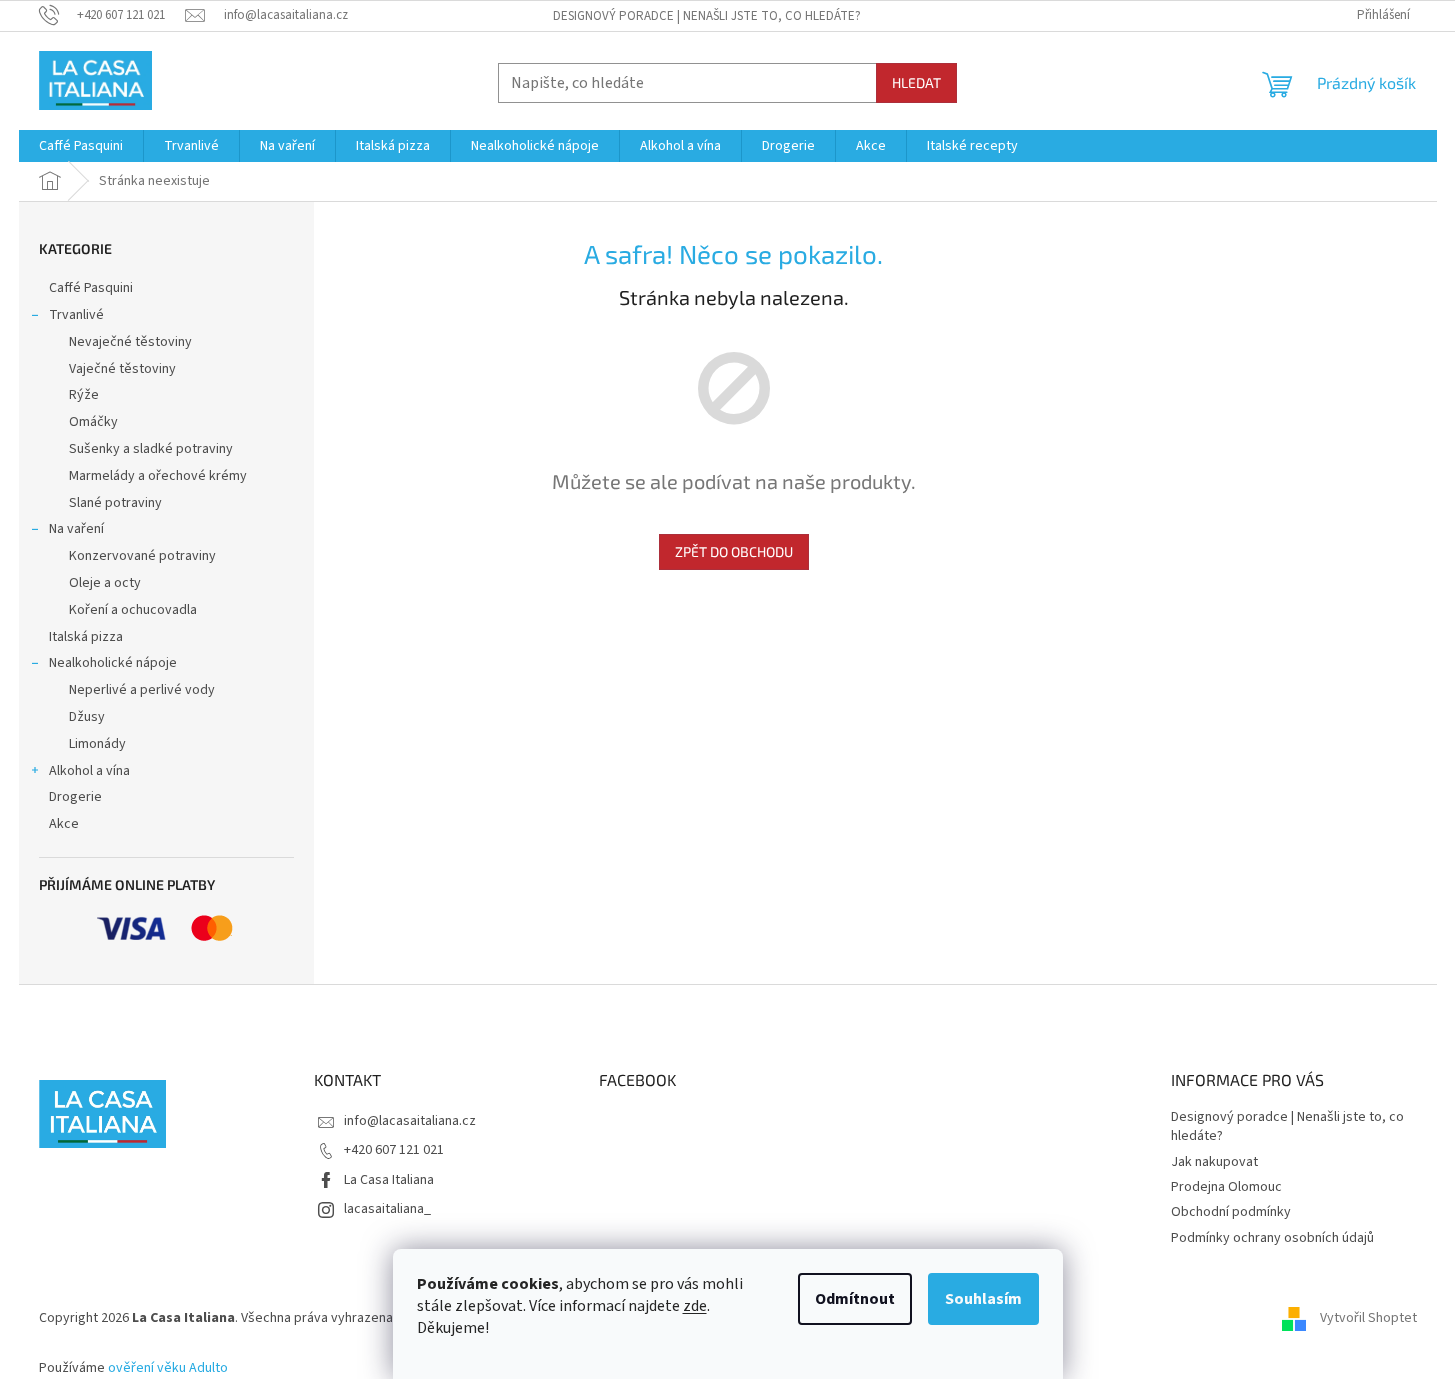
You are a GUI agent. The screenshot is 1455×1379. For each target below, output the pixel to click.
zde (695, 1306)
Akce (64, 824)
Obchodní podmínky (1231, 1212)
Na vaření (76, 529)
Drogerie (75, 797)
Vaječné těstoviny (122, 369)
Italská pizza (86, 637)
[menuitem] (81, 146)
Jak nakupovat (1214, 1162)
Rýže (84, 395)
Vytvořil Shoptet (1368, 1318)
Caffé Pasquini (91, 288)
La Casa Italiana (389, 1180)
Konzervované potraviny (142, 556)
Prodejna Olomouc (1226, 1187)
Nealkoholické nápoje (113, 663)
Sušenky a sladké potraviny (151, 449)
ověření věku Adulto (168, 1368)
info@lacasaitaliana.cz (410, 1121)
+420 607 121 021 (394, 1150)
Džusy (87, 717)
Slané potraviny (115, 503)
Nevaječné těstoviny (130, 342)
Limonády (97, 744)
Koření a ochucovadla (133, 610)
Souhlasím (983, 1299)
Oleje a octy (105, 583)
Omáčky (93, 422)
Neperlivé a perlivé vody (142, 690)
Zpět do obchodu (734, 551)
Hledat (916, 82)
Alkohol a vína (89, 771)
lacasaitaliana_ (387, 1209)
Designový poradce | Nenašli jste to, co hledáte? (707, 16)
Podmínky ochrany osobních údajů (1272, 1238)
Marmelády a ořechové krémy (158, 476)
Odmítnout (855, 1299)
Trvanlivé (76, 315)
